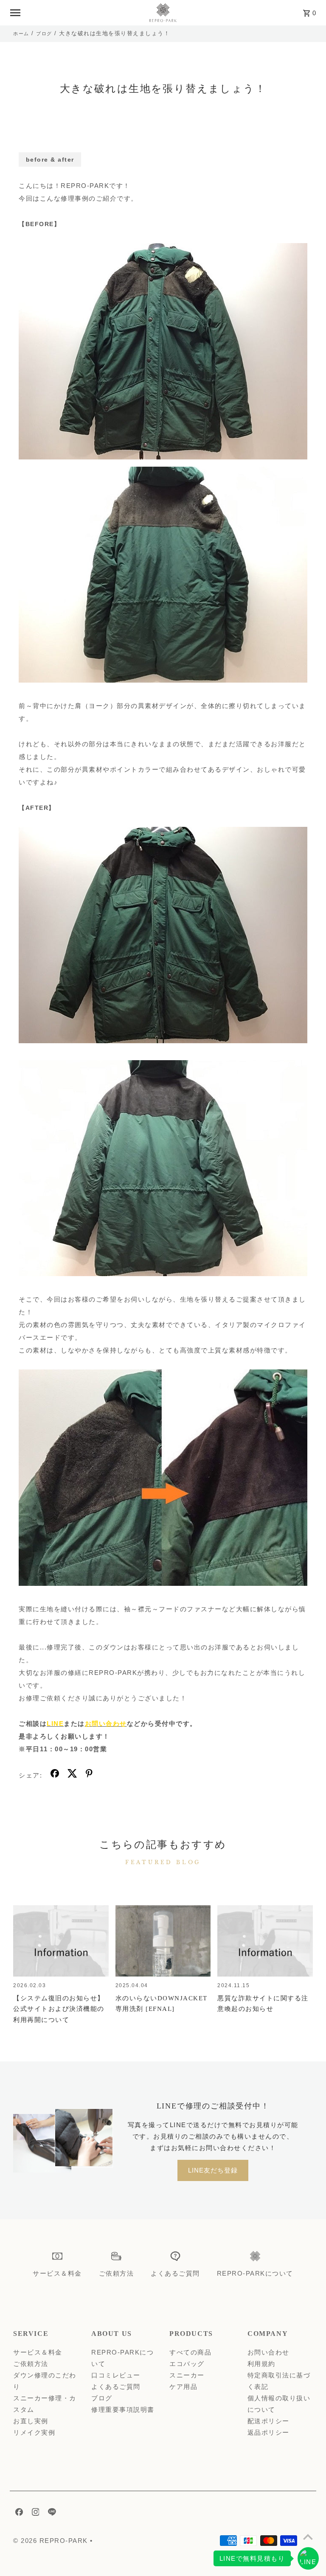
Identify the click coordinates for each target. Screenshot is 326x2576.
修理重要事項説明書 (123, 2409)
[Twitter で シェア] (72, 1775)
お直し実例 (31, 2421)
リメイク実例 (34, 2432)
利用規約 (261, 2364)
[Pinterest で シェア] (89, 1775)
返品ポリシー (268, 2432)
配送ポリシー (268, 2421)
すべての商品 (190, 2352)
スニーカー (187, 2375)
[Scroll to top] (308, 2537)
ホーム (21, 34)
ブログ (44, 34)
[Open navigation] (75, 13)
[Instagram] (35, 2514)
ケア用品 (183, 2387)
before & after (50, 160)
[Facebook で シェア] (55, 1775)
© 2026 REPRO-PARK (52, 2541)
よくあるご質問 (116, 2387)
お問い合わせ (268, 2352)
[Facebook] (18, 2514)
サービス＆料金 (38, 2352)
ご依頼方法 (31, 2364)
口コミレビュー (116, 2375)
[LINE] (51, 2514)
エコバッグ (187, 2364)
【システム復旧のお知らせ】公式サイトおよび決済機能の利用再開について (59, 2009)
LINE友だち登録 (213, 2170)
